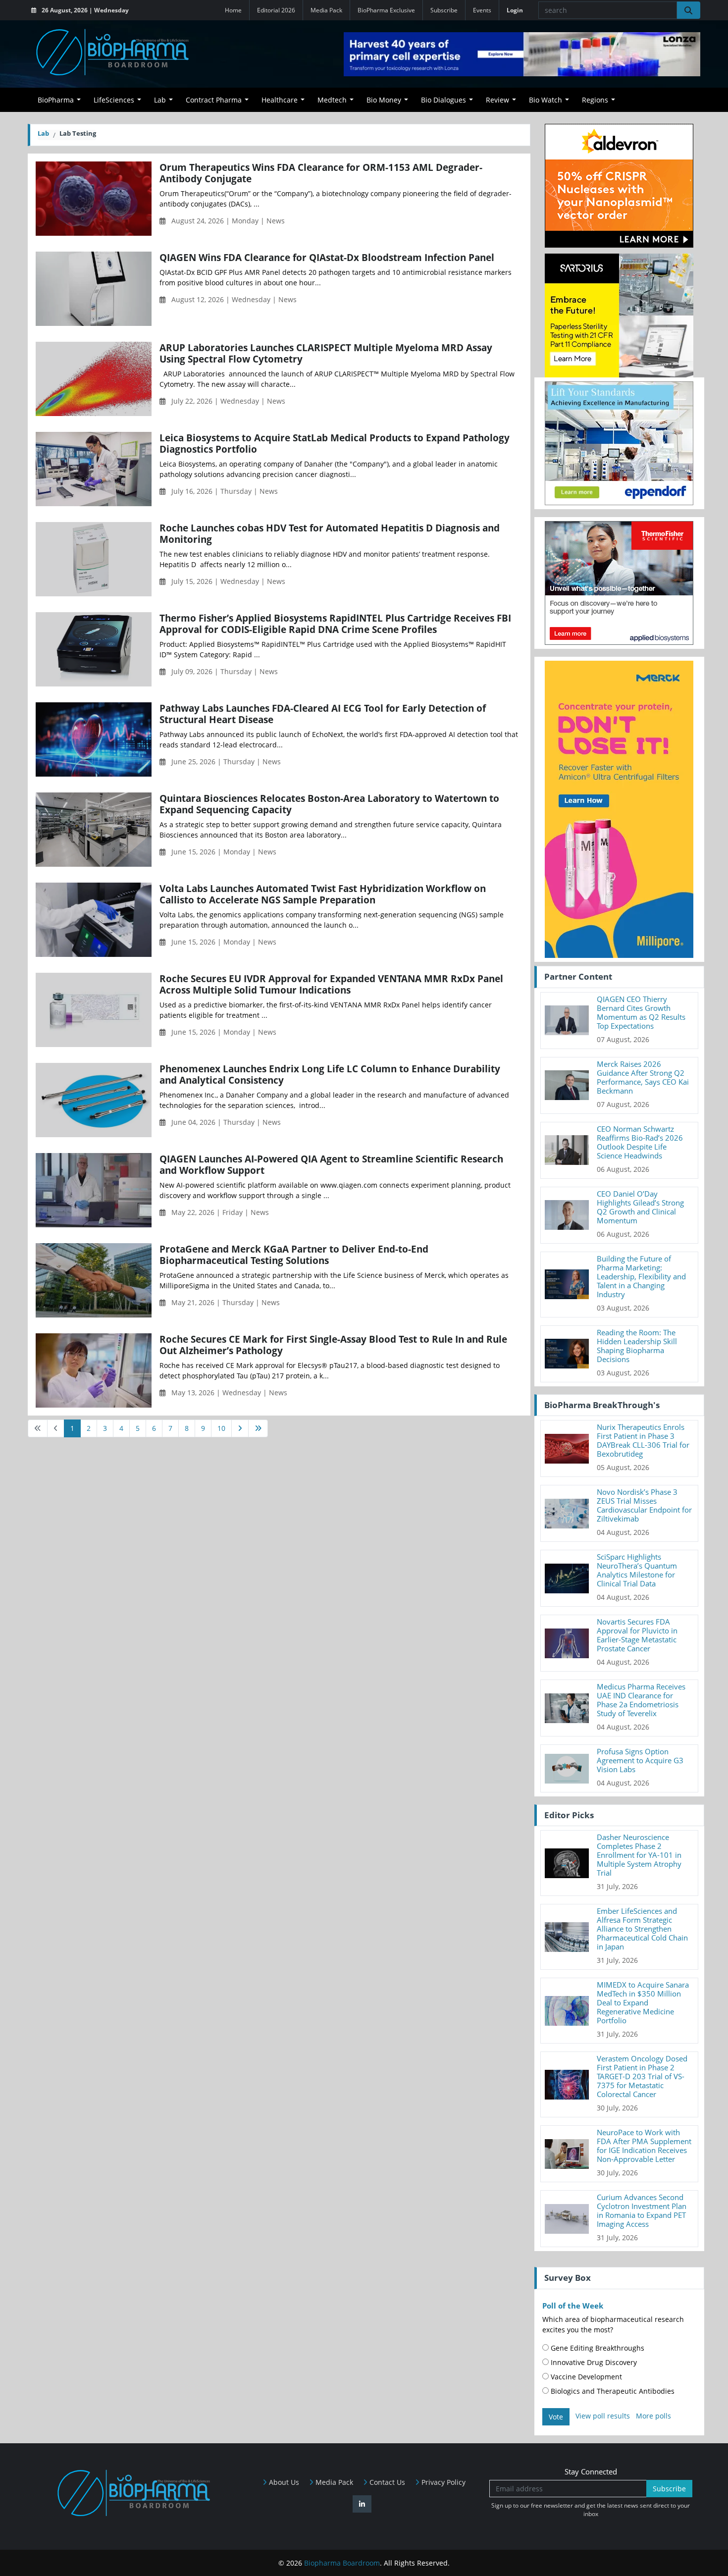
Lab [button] (160, 100)
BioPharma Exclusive (386, 10)
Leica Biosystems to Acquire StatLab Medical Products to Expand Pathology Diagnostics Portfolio (335, 443)
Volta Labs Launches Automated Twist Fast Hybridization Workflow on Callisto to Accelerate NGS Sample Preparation (323, 894)
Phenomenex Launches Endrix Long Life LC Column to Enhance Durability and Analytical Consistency (330, 1074)
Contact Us (386, 2482)
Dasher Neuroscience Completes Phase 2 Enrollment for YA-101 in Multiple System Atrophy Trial (639, 1855)
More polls (653, 2416)
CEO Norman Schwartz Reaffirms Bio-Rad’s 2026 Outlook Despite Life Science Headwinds (640, 1142)
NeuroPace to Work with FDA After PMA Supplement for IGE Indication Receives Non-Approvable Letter (644, 2146)
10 (221, 1428)
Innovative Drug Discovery (593, 2362)
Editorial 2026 (276, 10)
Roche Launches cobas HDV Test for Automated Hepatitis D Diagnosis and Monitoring (330, 533)
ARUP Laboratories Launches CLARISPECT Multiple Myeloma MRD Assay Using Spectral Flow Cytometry (326, 353)
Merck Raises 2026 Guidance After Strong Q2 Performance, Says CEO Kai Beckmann (643, 1077)
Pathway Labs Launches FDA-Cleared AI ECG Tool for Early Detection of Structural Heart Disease (323, 714)
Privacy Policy (442, 2482)
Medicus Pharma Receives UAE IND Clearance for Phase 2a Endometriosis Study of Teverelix (641, 1700)
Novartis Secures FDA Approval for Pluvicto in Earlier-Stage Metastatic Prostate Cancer (637, 1635)
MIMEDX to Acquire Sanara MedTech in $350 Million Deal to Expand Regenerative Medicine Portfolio (643, 2002)
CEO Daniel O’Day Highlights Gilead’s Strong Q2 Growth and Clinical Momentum (640, 1207)
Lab (43, 133)
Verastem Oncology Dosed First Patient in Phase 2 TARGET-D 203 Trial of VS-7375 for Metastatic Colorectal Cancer (642, 2076)
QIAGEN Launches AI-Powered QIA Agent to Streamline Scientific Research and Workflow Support (331, 1164)
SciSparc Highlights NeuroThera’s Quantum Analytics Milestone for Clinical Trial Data (637, 1570)
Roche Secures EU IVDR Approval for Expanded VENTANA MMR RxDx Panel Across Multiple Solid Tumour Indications (331, 984)
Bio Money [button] (384, 100)
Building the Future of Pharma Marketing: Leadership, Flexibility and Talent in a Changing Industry (641, 1276)
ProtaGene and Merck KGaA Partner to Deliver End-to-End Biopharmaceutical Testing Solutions (294, 1255)
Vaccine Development (585, 2377)
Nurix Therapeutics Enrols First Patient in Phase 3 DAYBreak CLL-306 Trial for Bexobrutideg (643, 1440)
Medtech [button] (332, 100)
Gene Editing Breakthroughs (597, 2348)
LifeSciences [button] (114, 100)
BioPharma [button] (56, 100)
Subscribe (444, 10)
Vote (556, 2417)
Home (233, 10)
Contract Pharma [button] (214, 100)
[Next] (240, 1428)
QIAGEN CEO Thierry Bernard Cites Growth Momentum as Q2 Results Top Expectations (641, 1012)
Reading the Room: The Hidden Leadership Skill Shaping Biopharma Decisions (637, 1346)
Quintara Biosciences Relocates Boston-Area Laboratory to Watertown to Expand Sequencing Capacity (329, 804)
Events (482, 10)
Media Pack (326, 10)
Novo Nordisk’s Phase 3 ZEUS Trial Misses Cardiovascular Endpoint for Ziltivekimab (644, 1505)
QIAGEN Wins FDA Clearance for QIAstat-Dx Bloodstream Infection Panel (327, 257)
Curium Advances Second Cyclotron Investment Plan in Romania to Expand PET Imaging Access (642, 2210)
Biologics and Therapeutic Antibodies (612, 2391)
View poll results (603, 2416)
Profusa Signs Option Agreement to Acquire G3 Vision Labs (640, 1760)
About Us (283, 2482)
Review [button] (497, 100)
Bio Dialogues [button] (443, 100)
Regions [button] (595, 100)
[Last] (258, 1428)
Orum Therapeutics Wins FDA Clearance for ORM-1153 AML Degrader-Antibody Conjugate (321, 173)
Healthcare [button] (280, 100)
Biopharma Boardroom (342, 2563)
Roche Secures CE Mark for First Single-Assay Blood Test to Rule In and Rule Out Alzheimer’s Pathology (333, 1345)
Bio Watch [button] (546, 100)
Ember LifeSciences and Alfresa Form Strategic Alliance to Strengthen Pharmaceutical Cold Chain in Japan (642, 1929)
